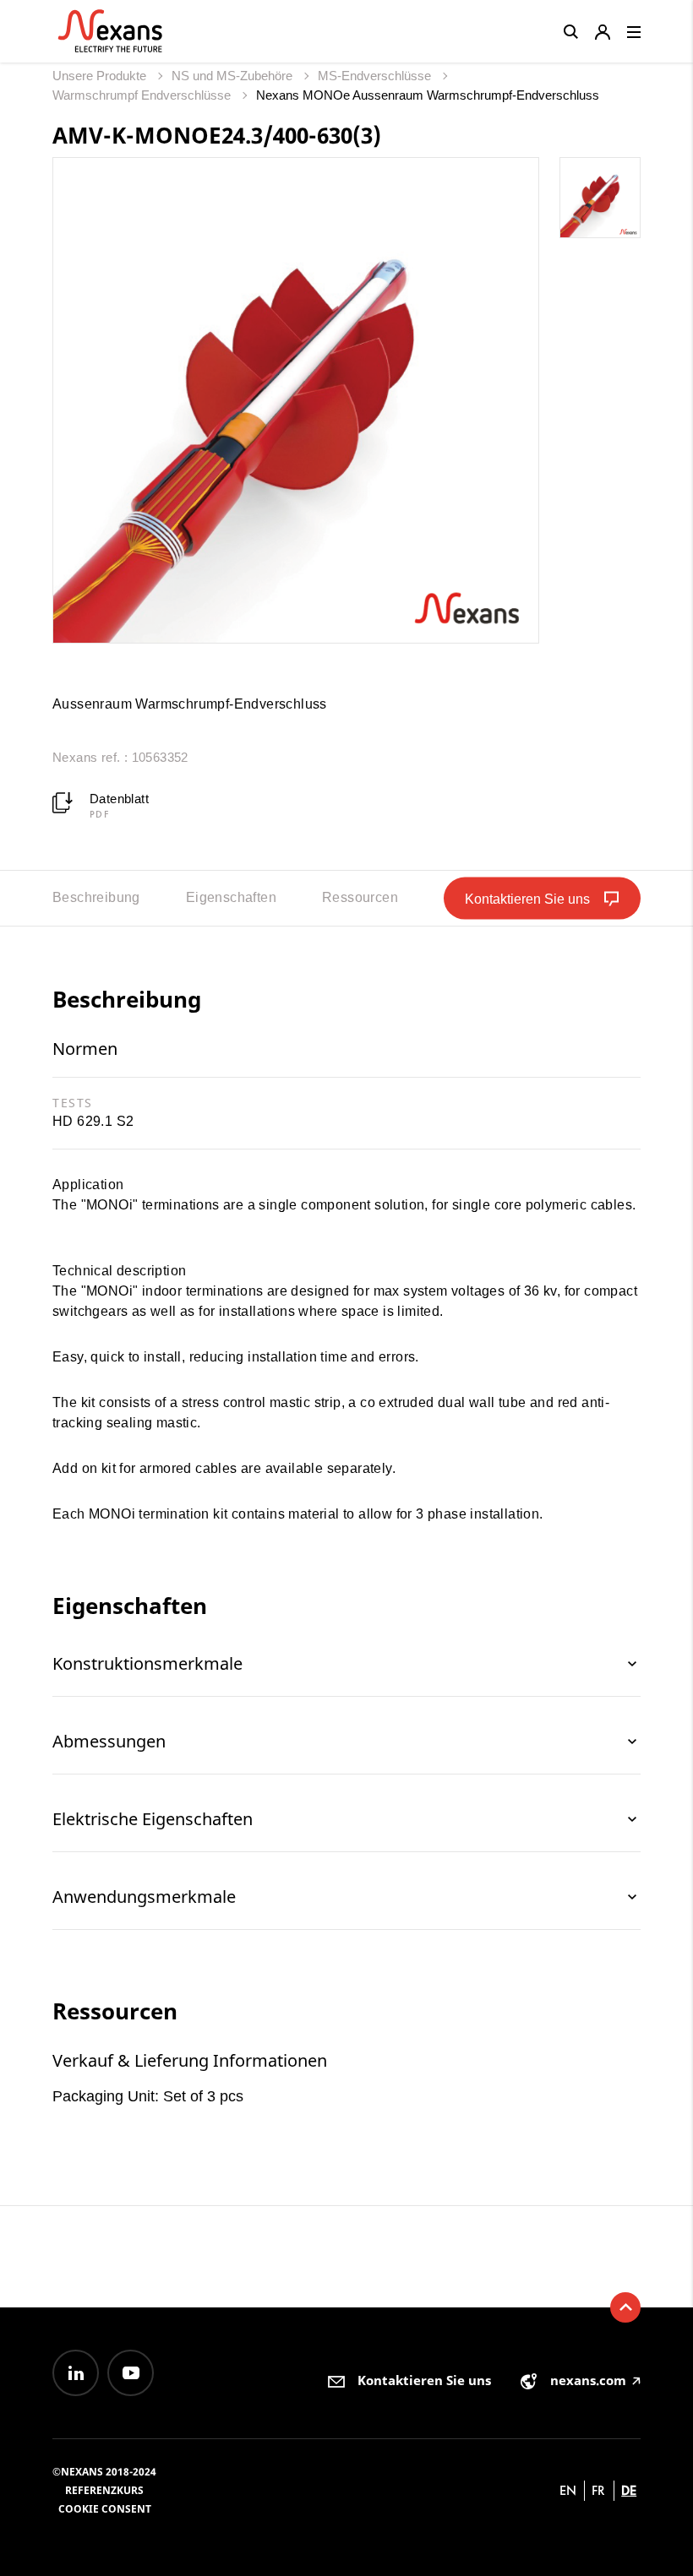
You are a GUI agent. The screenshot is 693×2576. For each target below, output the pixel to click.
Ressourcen (360, 897)
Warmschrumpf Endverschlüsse (143, 95)
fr (598, 2490)
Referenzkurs (104, 2490)
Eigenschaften (231, 897)
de (629, 2490)
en (568, 2490)
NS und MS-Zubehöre (234, 76)
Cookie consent (105, 2509)
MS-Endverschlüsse (376, 76)
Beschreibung (96, 897)
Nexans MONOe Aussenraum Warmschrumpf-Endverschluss (428, 95)
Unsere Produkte (101, 76)
